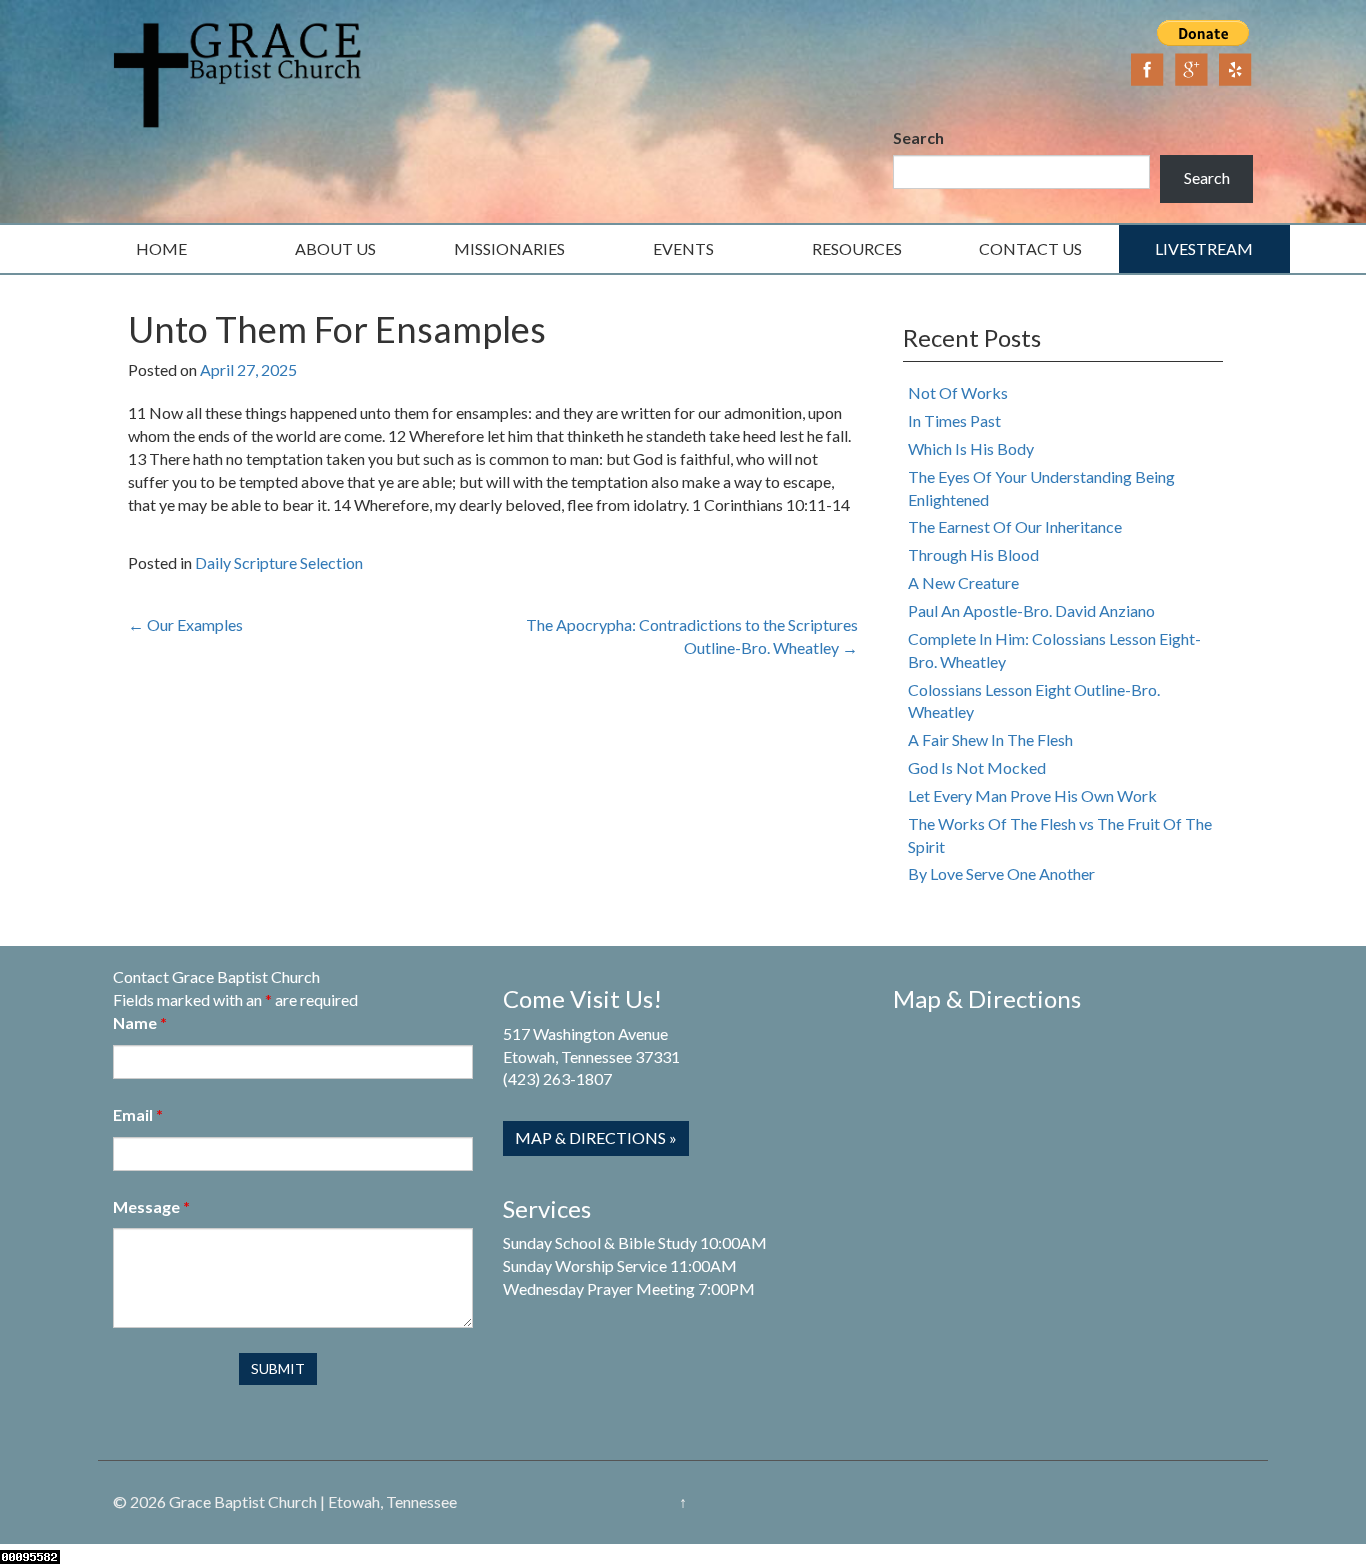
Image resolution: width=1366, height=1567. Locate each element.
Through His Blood (973, 554)
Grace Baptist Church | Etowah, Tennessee (313, 1501)
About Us (335, 248)
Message (151, 1206)
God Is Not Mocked (977, 767)
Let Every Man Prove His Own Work (1032, 795)
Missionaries (509, 248)
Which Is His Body (971, 448)
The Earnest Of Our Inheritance (1015, 526)
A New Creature (963, 582)
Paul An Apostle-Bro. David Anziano (1031, 610)
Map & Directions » (596, 1137)
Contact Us (1030, 248)
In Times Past (954, 420)
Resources (857, 248)
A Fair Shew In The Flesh (990, 739)
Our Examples (185, 624)
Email (138, 1114)
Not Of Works (958, 392)
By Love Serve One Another (1001, 873)
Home (161, 248)
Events (683, 248)
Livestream (1204, 248)
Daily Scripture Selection (279, 562)
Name (140, 1022)
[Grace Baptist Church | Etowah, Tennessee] (238, 72)
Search (918, 137)
